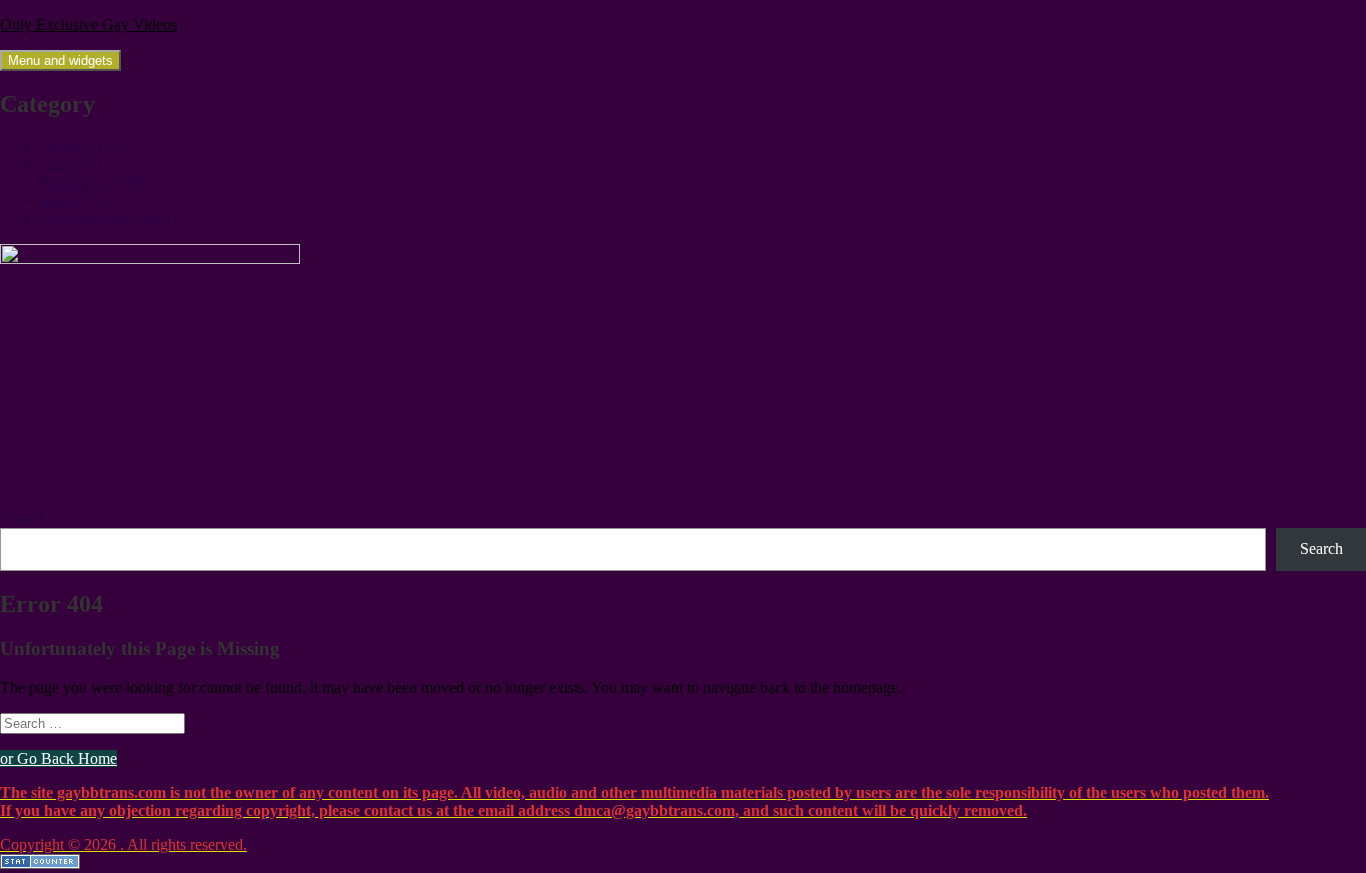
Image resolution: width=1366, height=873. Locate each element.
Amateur (67, 146)
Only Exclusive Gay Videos (88, 24)
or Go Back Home (58, 758)
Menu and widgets (60, 60)
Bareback (70, 182)
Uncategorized (86, 218)
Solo (54, 200)
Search (21, 518)
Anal (55, 164)
